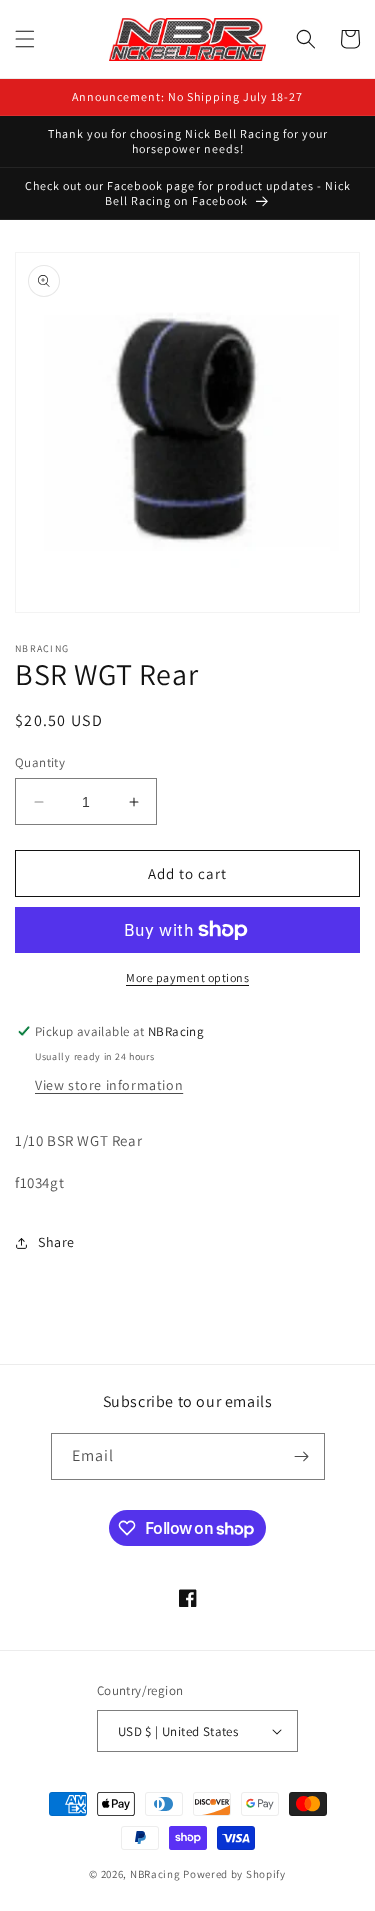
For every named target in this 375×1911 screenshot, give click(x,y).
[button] (25, 39)
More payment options (187, 977)
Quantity (40, 762)
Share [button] (56, 1242)
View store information (109, 1085)
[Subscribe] (302, 1456)
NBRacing (155, 1874)
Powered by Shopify (234, 1874)
